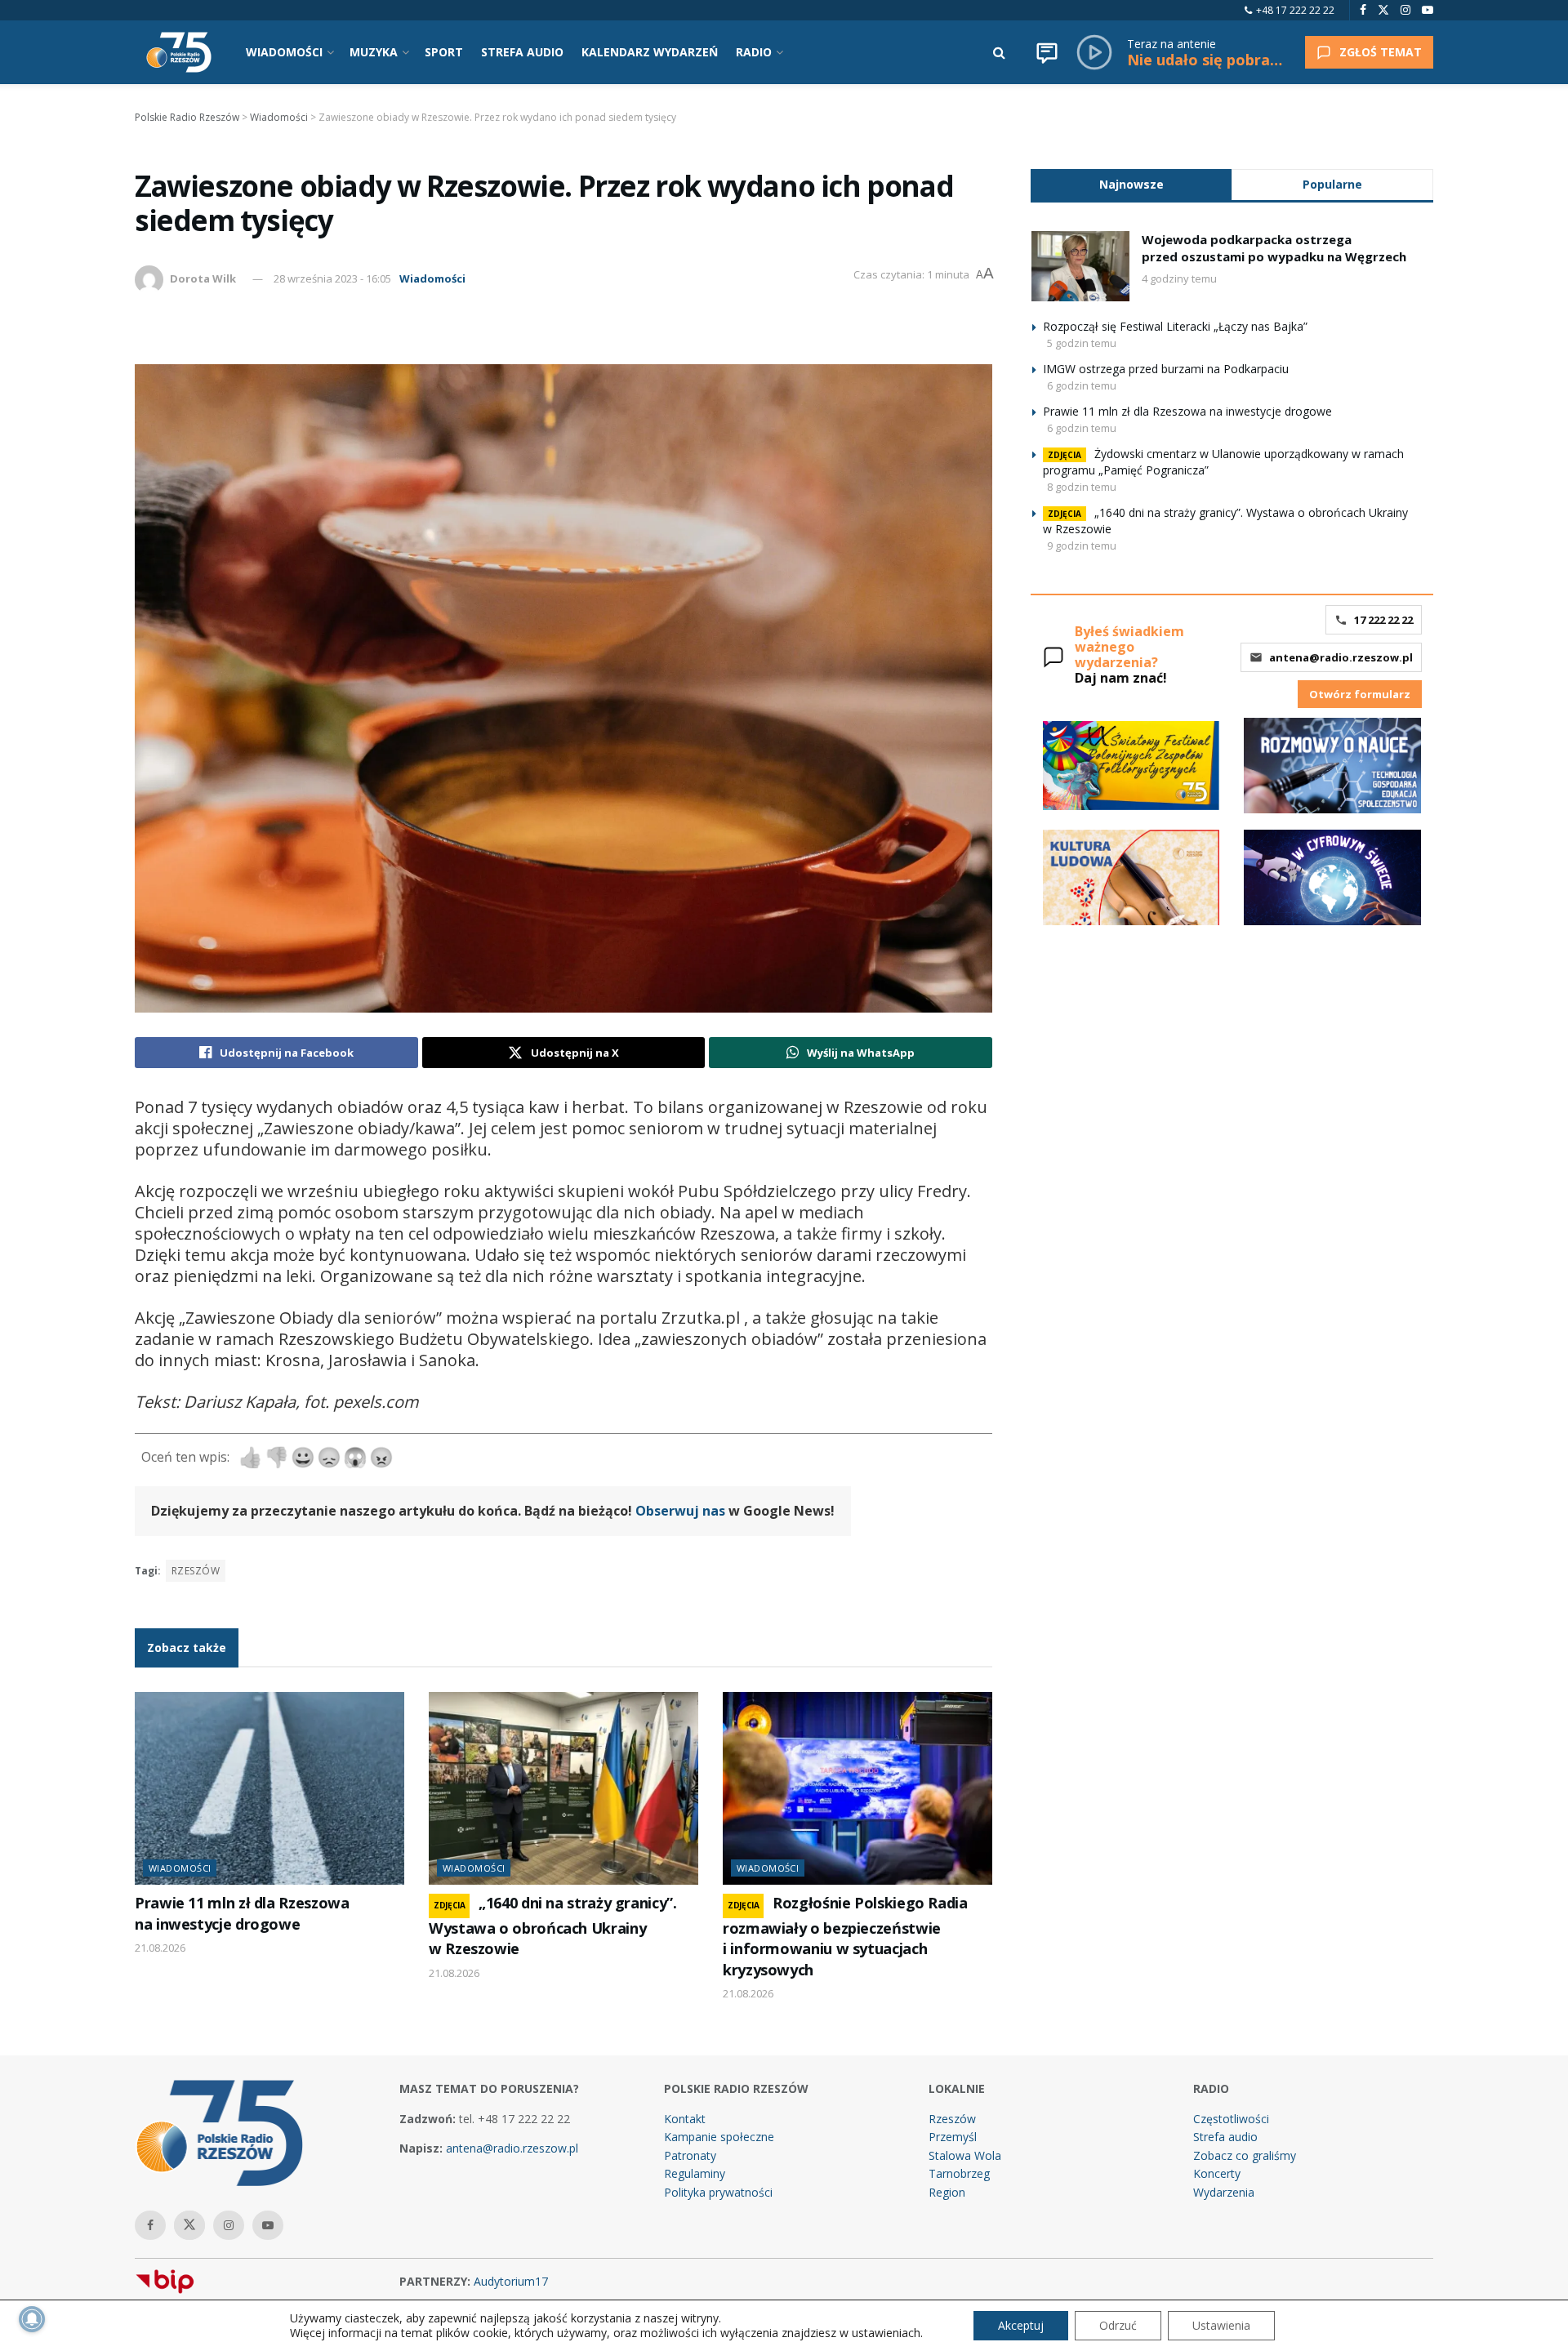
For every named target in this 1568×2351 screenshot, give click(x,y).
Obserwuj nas (680, 1511)
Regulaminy (695, 2173)
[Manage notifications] (32, 2319)
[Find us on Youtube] (1428, 10)
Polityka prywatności (718, 2192)
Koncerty (1217, 2173)
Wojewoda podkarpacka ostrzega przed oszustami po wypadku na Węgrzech (1274, 248)
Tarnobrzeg (959, 2173)
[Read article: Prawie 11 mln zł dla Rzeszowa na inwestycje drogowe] (269, 1788)
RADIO (754, 52)
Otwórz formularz (1360, 694)
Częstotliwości (1231, 2119)
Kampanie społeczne (719, 2137)
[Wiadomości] (1047, 52)
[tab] (1131, 184)
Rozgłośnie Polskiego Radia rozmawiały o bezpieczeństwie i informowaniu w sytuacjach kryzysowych (845, 1936)
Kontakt (685, 2119)
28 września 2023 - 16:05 (332, 278)
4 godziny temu (1179, 278)
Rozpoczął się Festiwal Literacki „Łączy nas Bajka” (1175, 326)
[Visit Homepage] (179, 52)
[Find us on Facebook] (1363, 10)
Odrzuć (1118, 2325)
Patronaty (690, 2155)
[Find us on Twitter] (1383, 10)
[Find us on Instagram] (1405, 10)
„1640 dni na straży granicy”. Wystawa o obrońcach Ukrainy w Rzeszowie (553, 1926)
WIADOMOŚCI (284, 52)
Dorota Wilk (203, 278)
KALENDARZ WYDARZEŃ (650, 52)
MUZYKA (374, 52)
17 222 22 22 (1383, 620)
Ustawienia (1221, 2325)
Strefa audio (1225, 2137)
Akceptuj (1021, 2325)
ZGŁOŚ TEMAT (1381, 52)
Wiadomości (432, 278)
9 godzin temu (1082, 545)
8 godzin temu (1082, 487)
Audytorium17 (511, 2281)
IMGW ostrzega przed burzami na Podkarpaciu (1166, 369)
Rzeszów (196, 1571)
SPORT (444, 52)
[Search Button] (999, 52)
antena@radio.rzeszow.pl (1341, 657)
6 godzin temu (1082, 385)
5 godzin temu (1082, 343)
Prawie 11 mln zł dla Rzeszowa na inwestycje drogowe (242, 1913)
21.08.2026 (160, 1948)
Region (947, 2192)
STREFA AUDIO (522, 52)
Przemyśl (953, 2137)
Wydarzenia (1224, 2192)
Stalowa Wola (965, 2155)
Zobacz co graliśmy (1245, 2155)
